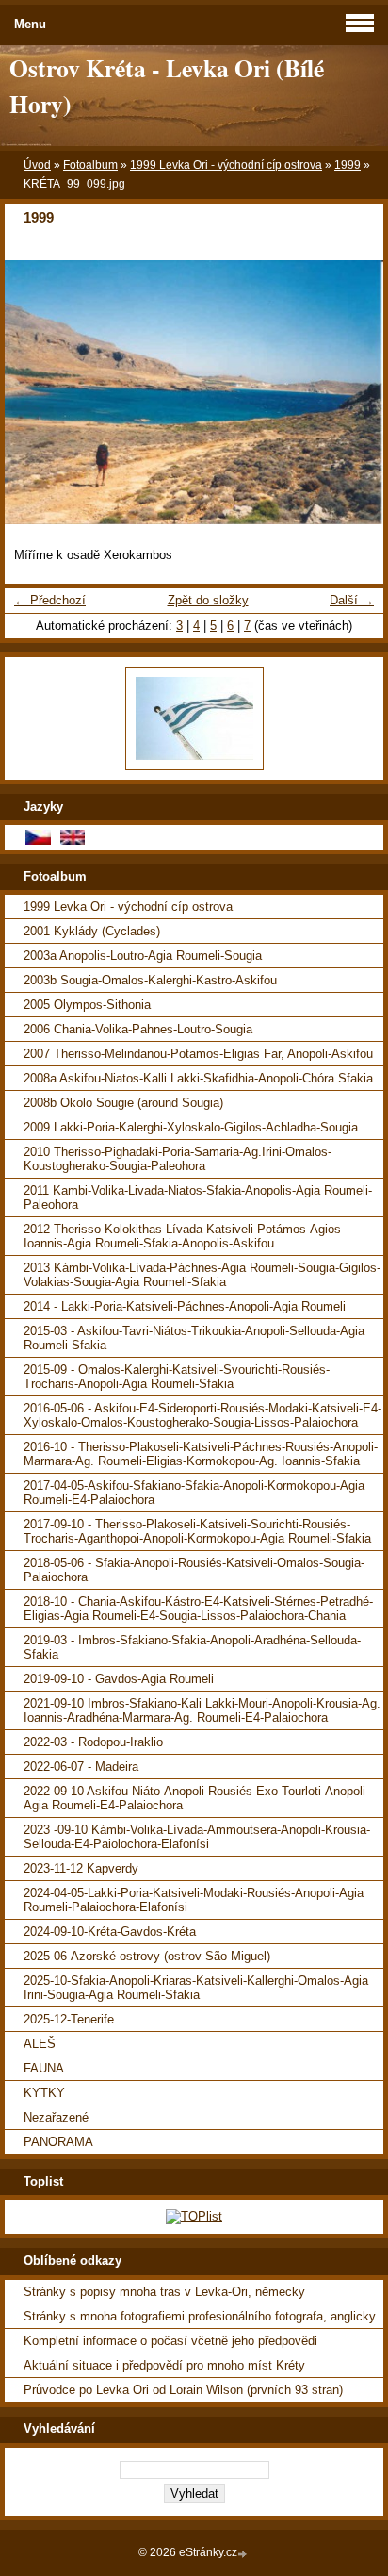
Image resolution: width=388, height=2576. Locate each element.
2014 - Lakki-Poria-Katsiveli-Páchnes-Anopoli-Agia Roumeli (185, 1306)
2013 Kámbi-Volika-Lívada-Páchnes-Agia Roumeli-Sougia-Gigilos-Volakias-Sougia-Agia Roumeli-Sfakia (202, 1275)
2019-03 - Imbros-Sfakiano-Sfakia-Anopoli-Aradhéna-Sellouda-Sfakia (192, 1647)
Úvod (37, 165)
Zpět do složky (208, 600)
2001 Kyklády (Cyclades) (92, 931)
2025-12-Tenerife (69, 2019)
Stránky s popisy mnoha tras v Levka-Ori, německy (164, 2292)
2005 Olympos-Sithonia (87, 1005)
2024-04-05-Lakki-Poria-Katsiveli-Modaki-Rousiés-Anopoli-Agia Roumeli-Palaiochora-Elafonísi (194, 1900)
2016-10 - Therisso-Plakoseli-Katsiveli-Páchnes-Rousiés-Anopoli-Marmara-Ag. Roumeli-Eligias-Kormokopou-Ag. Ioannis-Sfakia (201, 1454)
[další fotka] (353, 392)
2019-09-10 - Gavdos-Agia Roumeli (119, 1679)
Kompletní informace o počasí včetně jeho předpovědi (170, 2341)
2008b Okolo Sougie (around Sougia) (123, 1103)
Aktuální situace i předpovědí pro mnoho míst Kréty (164, 2365)
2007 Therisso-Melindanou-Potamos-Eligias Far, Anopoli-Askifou (198, 1054)
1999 (348, 165)
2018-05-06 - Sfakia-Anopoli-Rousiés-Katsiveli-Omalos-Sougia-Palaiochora (194, 1570)
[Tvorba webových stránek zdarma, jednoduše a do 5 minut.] (244, 2554)
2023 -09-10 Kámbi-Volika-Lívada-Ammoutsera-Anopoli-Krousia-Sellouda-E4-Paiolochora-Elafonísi (197, 1837)
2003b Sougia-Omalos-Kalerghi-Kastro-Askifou (150, 980)
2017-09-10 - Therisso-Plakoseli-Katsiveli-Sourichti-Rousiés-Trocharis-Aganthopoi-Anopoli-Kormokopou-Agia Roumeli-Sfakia (197, 1531)
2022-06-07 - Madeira (81, 1767)
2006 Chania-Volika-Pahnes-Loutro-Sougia (138, 1029)
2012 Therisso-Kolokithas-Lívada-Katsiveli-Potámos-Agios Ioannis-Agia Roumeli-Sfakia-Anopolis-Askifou (182, 1236)
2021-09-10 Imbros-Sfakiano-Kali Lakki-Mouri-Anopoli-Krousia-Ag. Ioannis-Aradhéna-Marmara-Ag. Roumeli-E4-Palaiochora (202, 1710)
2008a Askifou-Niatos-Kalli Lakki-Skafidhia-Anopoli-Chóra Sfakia (198, 1078)
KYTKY (44, 2093)
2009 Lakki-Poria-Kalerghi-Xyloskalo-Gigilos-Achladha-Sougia (191, 1127)
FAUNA (44, 2068)
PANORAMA (58, 2142)
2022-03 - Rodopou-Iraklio (93, 1742)
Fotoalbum (90, 165)
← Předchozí (50, 600)
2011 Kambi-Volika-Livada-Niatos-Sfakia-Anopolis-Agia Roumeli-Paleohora (198, 1197)
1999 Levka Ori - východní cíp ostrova (226, 165)
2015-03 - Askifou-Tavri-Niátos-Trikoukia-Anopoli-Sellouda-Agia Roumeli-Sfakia (194, 1338)
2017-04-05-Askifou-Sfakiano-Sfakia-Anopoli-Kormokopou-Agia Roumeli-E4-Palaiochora (194, 1493)
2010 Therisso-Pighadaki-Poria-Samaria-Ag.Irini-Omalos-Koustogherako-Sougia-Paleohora (178, 1159)
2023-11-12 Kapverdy (81, 1868)
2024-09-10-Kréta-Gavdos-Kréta (110, 1932)
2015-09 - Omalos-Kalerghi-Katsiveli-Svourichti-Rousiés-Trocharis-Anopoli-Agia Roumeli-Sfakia (177, 1377)
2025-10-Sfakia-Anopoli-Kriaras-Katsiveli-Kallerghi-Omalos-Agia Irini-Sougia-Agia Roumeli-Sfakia (196, 1988)
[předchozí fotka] (35, 392)
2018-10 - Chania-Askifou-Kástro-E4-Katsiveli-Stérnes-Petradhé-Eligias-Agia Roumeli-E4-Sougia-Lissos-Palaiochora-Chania (198, 1609)
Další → (352, 600)
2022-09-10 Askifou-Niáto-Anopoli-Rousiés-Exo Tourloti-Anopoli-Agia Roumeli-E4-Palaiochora (196, 1798)
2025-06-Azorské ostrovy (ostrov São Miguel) (147, 1956)
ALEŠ (40, 2044)
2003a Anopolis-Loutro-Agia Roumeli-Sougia (143, 956)
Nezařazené (56, 2117)
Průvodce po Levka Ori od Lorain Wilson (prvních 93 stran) (183, 2390)
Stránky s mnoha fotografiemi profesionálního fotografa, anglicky (200, 2316)
